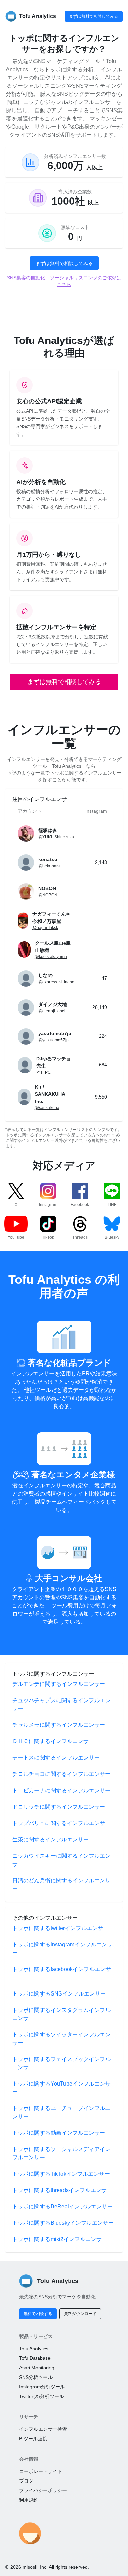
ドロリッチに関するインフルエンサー (59, 1807)
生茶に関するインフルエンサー (51, 1839)
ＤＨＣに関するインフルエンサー (53, 1741)
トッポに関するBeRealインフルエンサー (62, 2206)
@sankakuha (47, 1108)
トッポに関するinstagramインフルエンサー (62, 1949)
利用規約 (29, 2500)
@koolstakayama (51, 957)
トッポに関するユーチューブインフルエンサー (61, 2112)
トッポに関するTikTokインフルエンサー (61, 2174)
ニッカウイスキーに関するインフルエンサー (61, 1860)
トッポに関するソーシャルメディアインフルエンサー (61, 2153)
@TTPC (44, 1072)
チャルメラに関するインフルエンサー (59, 1725)
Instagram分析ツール (42, 2387)
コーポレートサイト (41, 2471)
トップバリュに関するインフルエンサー (61, 1823)
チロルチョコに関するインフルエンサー (61, 1774)
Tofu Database (35, 2358)
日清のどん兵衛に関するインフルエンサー (61, 1885)
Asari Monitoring (37, 2368)
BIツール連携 (33, 2439)
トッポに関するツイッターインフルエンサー (61, 2039)
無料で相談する (38, 2314)
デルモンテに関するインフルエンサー (59, 1684)
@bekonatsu (50, 866)
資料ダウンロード (80, 2314)
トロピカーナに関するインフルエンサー (61, 1790)
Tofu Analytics (34, 2349)
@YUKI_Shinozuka (56, 837)
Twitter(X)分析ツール (41, 2396)
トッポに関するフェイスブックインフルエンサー (61, 2063)
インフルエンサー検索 (43, 2429)
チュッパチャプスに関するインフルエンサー (61, 1704)
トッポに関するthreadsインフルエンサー (62, 2190)
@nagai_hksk (45, 928)
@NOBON (48, 895)
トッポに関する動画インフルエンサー (59, 2133)
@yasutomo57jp (53, 1040)
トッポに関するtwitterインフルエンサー (60, 1928)
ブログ (26, 2481)
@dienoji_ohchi (53, 1011)
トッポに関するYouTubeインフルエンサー (61, 2088)
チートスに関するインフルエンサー (56, 1758)
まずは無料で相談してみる (94, 16)
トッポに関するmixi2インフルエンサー (60, 2239)
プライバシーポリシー (43, 2490)
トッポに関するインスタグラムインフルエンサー (61, 2014)
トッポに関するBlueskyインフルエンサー (63, 2223)
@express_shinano (56, 982)
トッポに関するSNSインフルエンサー (59, 1994)
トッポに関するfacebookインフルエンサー (62, 1973)
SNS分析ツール (36, 2377)
